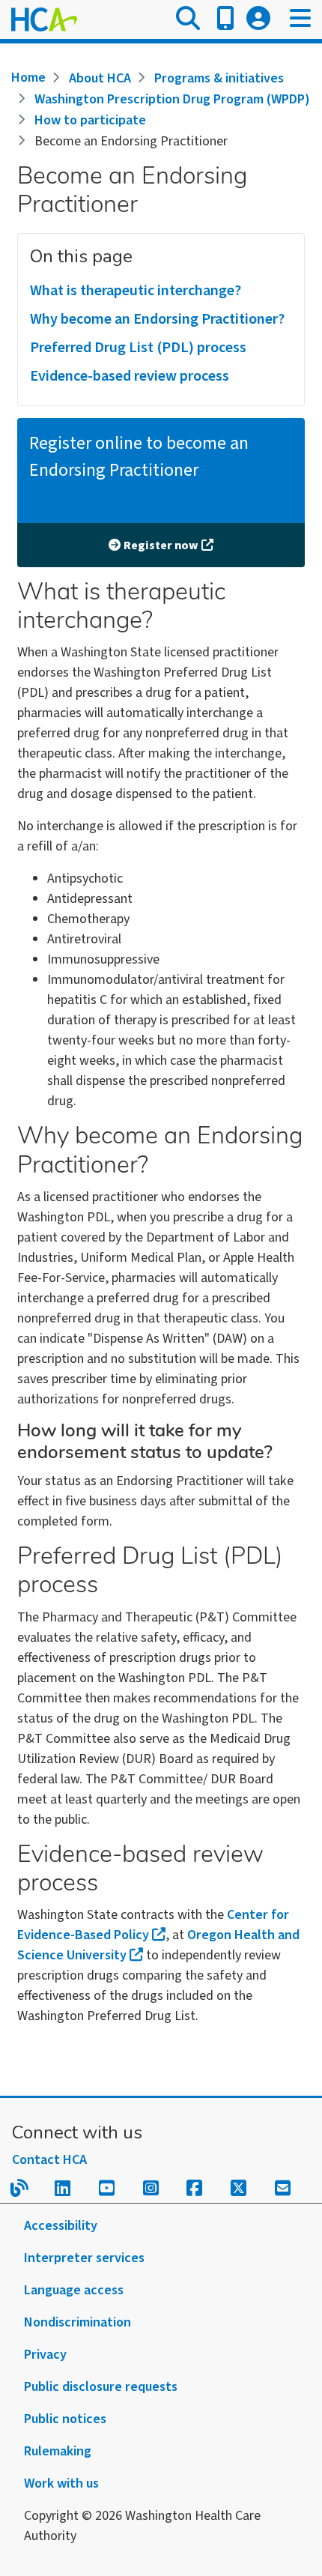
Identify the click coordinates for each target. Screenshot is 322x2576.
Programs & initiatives (219, 78)
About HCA (100, 78)
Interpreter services (84, 2258)
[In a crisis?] (225, 19)
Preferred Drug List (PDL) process (138, 348)
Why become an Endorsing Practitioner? (157, 319)
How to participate (90, 120)
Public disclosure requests (101, 2387)
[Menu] (300, 19)
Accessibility (61, 2226)
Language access (74, 2290)
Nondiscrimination (78, 2322)
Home (28, 78)
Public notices (65, 2419)
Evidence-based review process (130, 376)
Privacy (45, 2355)
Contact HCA (49, 2160)
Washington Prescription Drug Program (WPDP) (172, 99)
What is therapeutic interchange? (136, 291)
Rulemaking (58, 2451)
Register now (161, 545)
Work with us (61, 2483)
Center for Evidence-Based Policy (153, 1925)
